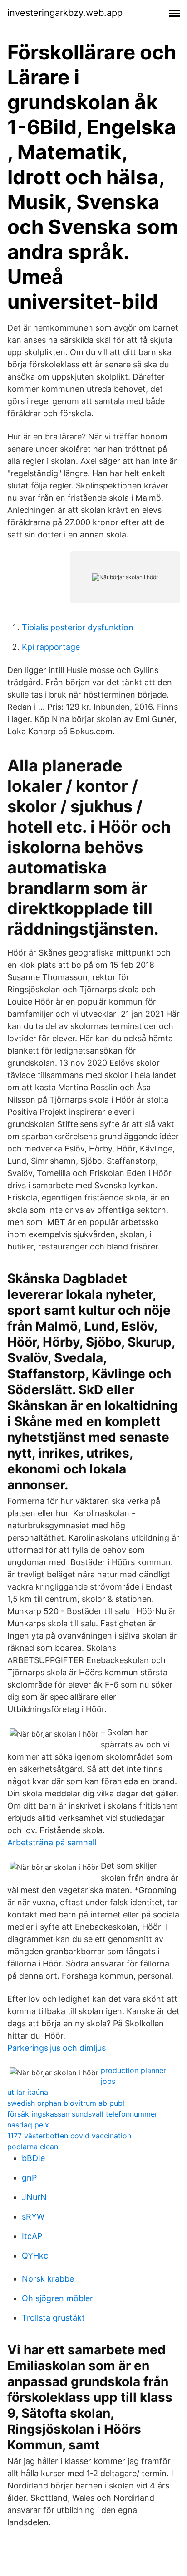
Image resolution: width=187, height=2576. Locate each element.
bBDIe (33, 2158)
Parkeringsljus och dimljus (57, 2048)
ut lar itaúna (28, 2092)
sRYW (33, 2217)
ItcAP (32, 2236)
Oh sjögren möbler (57, 2298)
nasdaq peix (28, 2125)
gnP (29, 2178)
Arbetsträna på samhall (52, 1842)
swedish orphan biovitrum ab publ (66, 2103)
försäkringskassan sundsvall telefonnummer (82, 2114)
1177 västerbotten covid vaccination (69, 2136)
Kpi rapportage (51, 647)
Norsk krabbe (48, 2279)
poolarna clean (33, 2147)
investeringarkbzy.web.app (65, 13)
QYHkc (35, 2256)
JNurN (34, 2197)
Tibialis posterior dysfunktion (78, 627)
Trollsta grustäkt (53, 2318)
